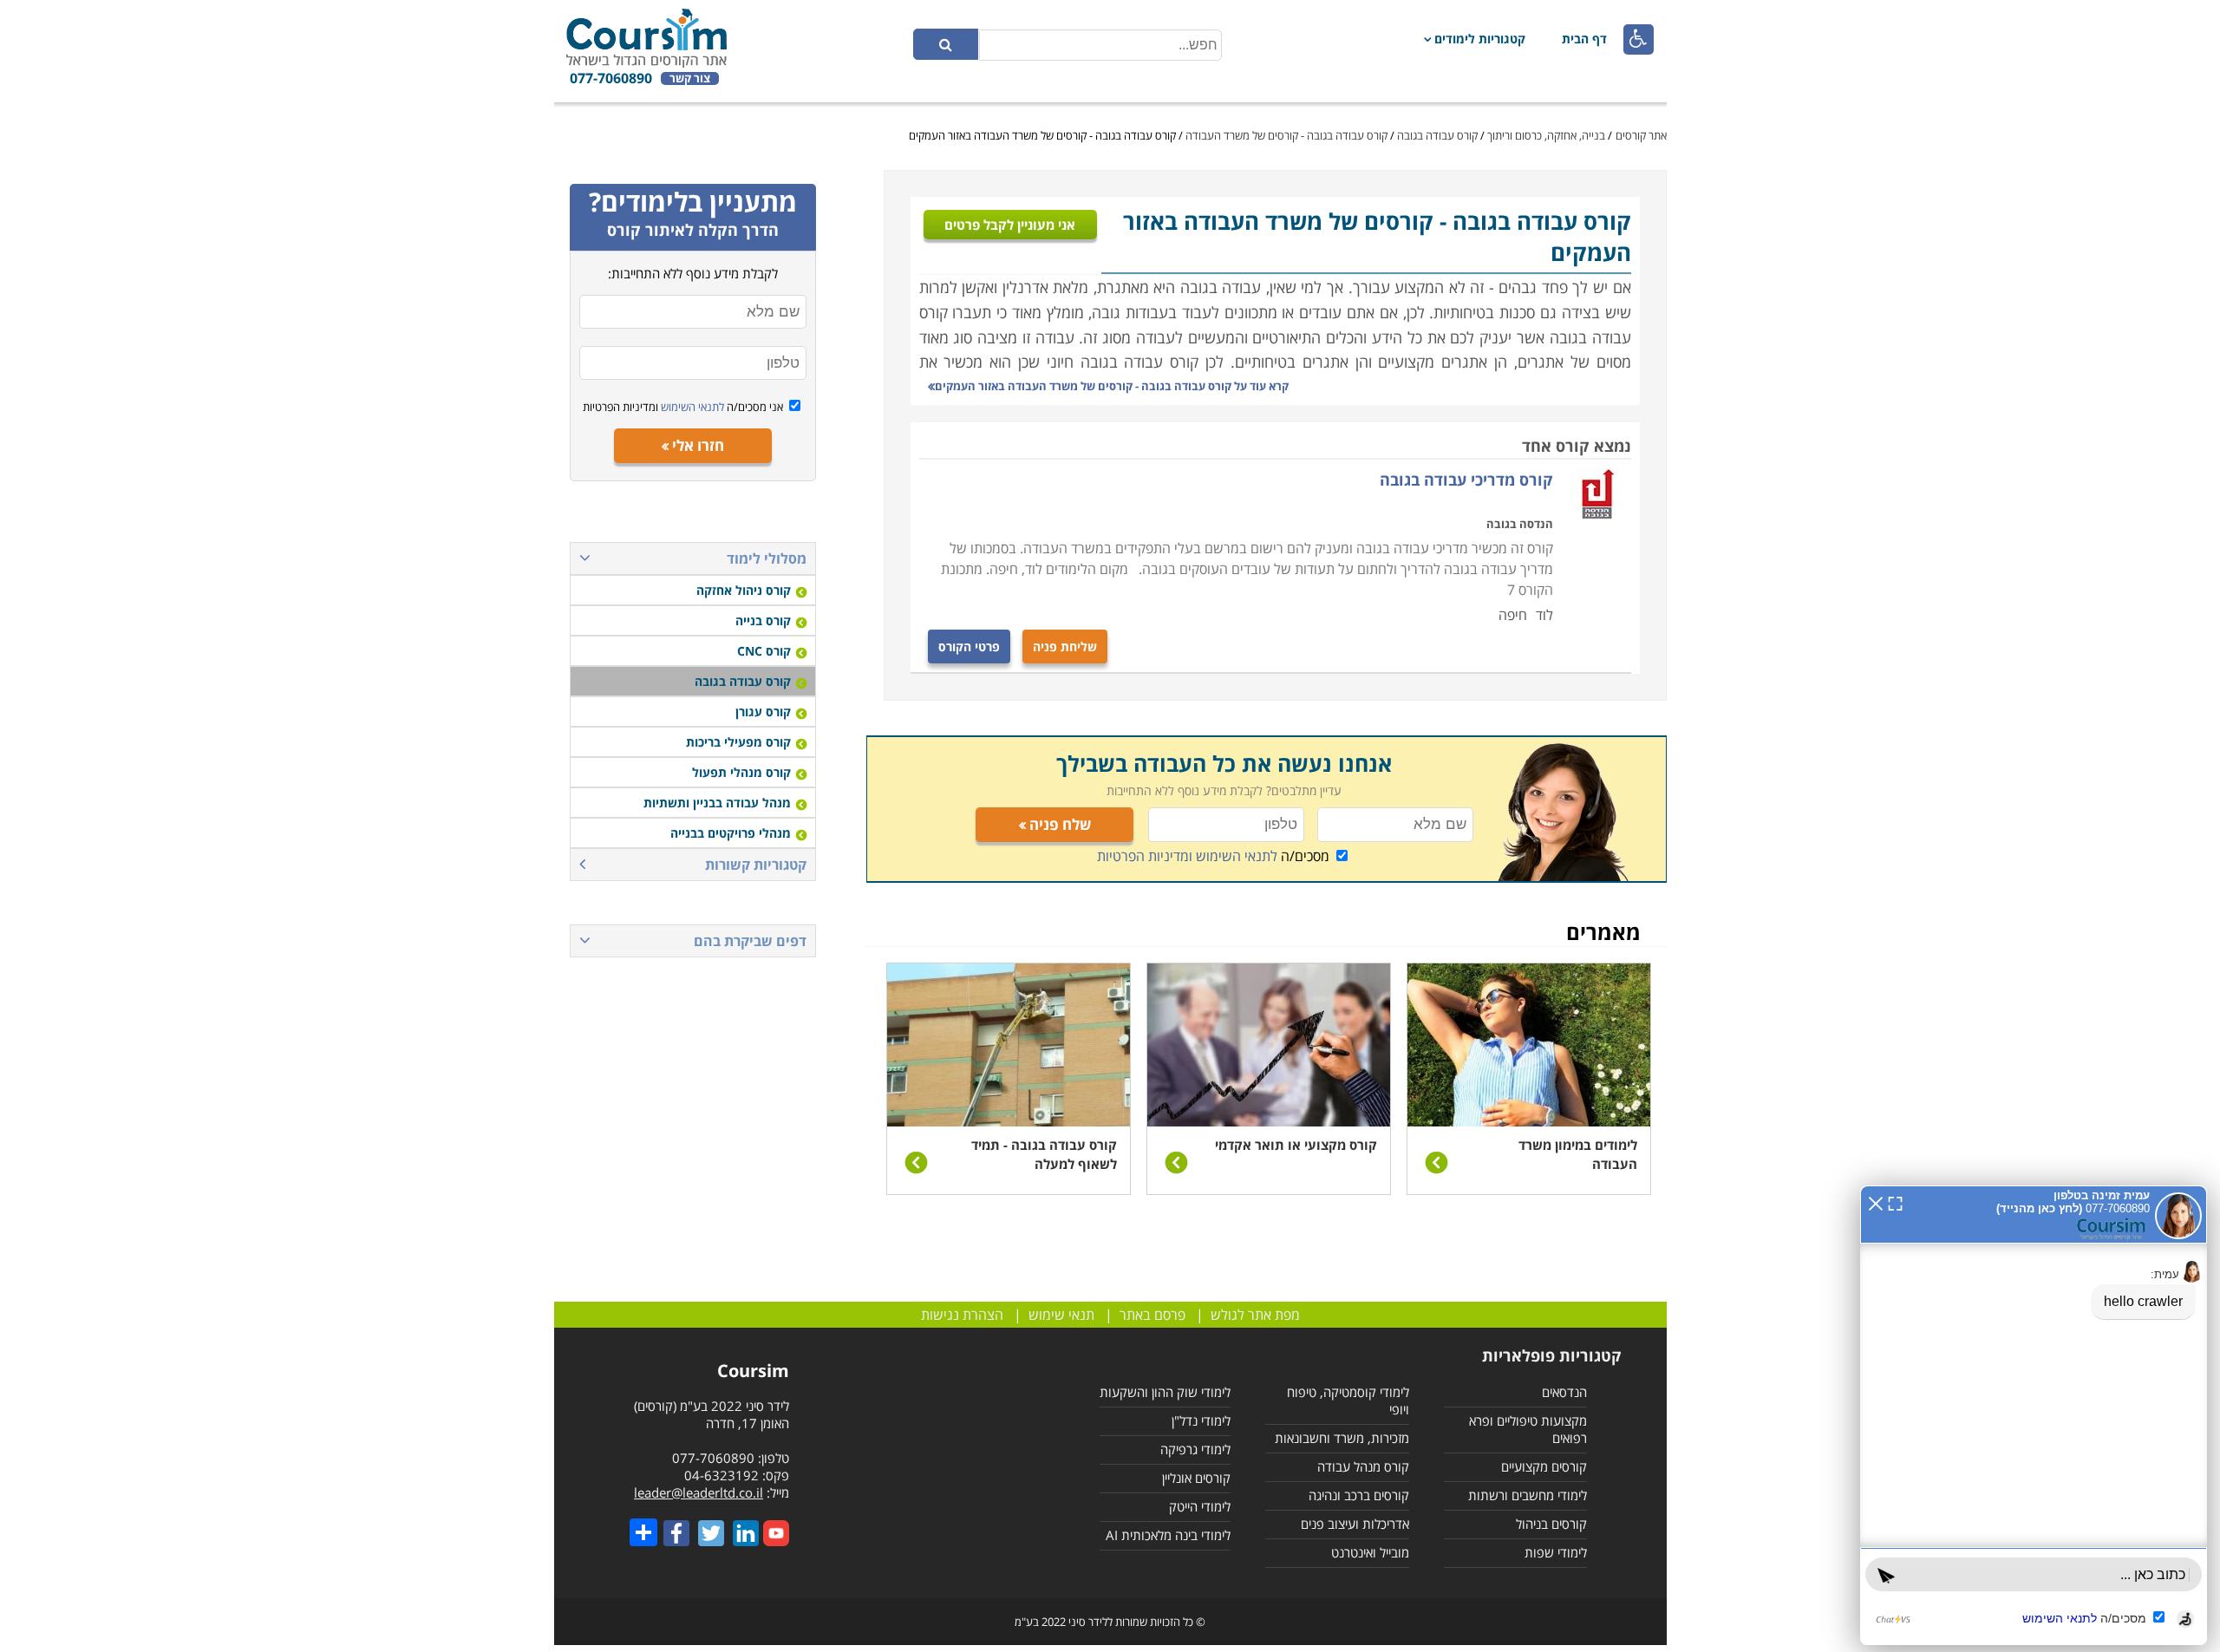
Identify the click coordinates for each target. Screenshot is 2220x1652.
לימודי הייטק (1200, 1506)
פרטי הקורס (969, 646)
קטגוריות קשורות (756, 865)
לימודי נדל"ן (1201, 1420)
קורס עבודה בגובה (1437, 135)
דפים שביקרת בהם (750, 941)
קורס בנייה (763, 620)
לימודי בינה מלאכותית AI (1168, 1535)
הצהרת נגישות (962, 1315)
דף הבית (1584, 39)
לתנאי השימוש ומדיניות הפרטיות (1187, 856)
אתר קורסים (1641, 135)
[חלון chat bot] (2034, 1415)
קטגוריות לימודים (1480, 39)
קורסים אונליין (1196, 1478)
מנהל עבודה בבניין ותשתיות (717, 803)
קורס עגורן (763, 712)
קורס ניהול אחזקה (744, 590)
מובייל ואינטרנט (1370, 1552)
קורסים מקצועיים (1544, 1466)
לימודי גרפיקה (1195, 1449)
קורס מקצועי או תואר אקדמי (1296, 1145)
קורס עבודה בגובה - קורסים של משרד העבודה (1286, 135)
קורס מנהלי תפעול (741, 772)
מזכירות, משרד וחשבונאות (1342, 1438)
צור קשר (690, 78)
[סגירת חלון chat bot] (1876, 1202)
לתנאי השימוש (691, 407)
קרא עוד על (1112, 386)
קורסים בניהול (1551, 1524)
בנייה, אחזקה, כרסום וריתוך (1545, 135)
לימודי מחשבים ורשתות (1528, 1495)
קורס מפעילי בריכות (738, 742)
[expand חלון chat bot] (1895, 1202)
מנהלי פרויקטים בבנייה (731, 833)
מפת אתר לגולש (1255, 1315)
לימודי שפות (1556, 1552)
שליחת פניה (1065, 646)
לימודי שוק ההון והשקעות (1165, 1392)
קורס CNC (764, 651)
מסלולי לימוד (767, 558)
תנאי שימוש (1061, 1315)
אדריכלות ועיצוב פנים (1355, 1524)
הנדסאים (1564, 1392)
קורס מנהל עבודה (1363, 1466)
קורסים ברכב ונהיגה (1359, 1495)
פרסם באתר (1152, 1315)
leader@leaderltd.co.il (699, 1492)
